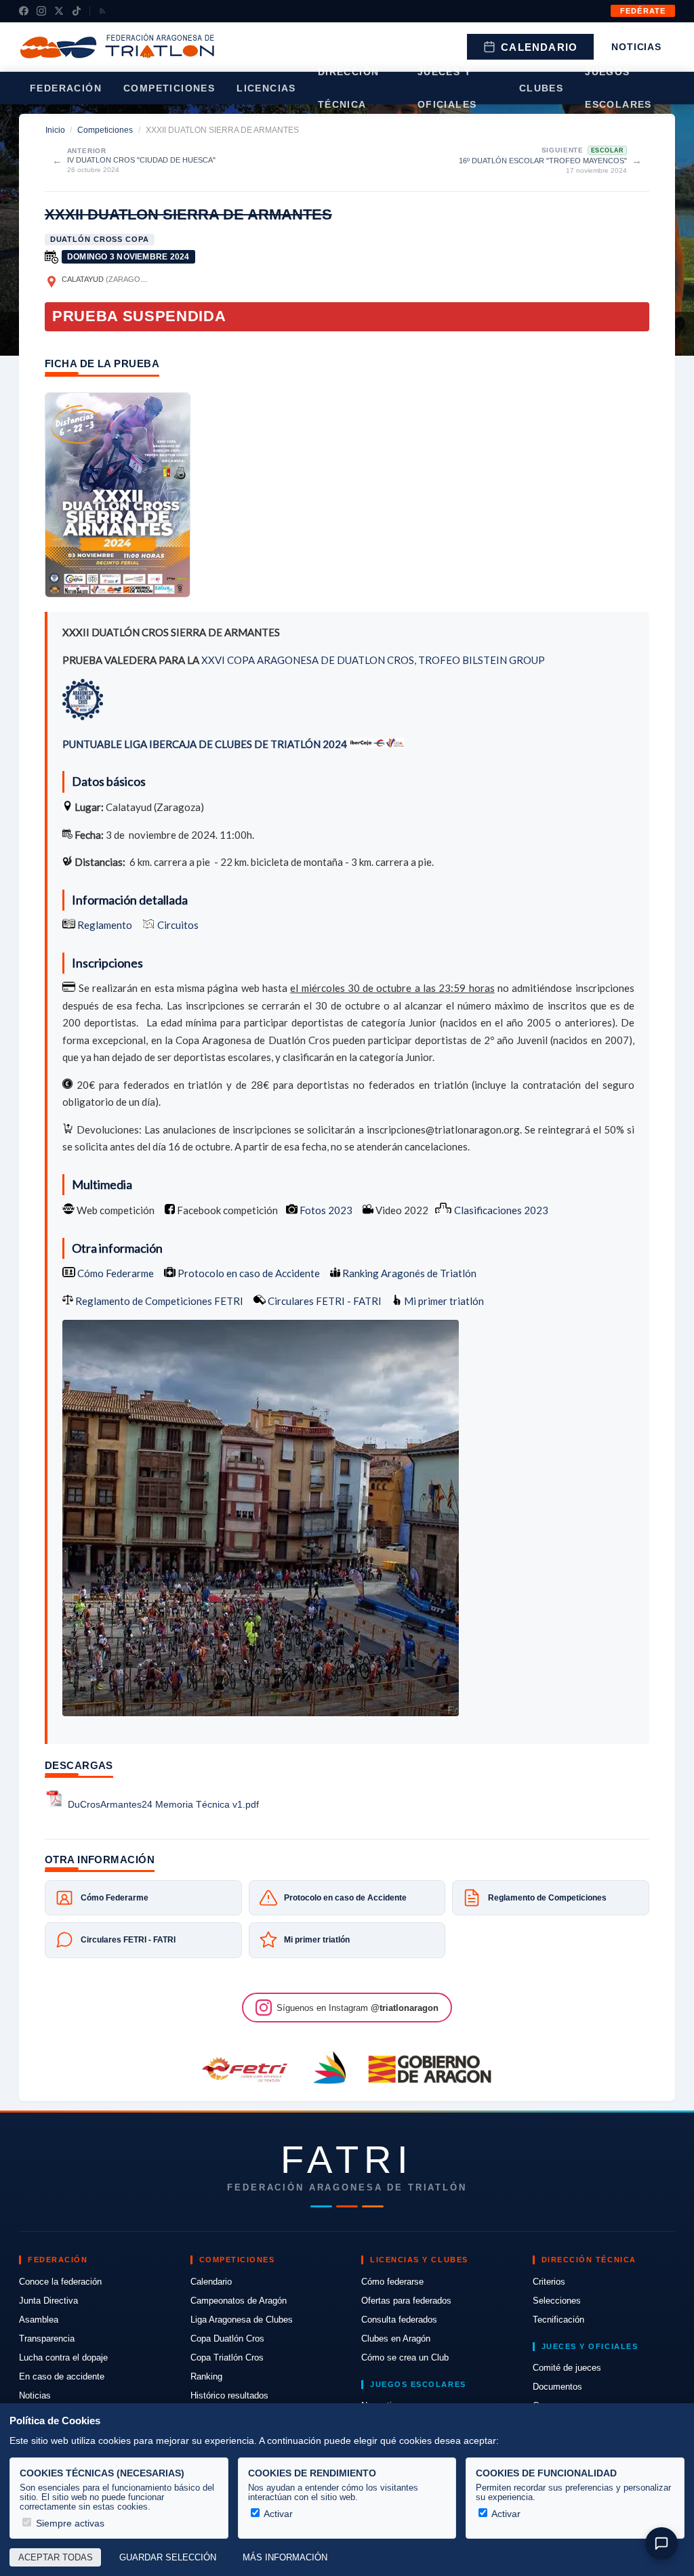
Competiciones (169, 88)
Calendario (539, 47)
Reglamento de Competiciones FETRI (159, 1301)
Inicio (55, 130)
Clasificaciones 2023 (501, 1210)
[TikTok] (77, 11)
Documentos (557, 2387)
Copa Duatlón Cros (227, 2339)
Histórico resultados (229, 2395)
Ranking (206, 2376)
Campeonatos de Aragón (239, 2301)
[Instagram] (41, 11)
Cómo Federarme (115, 1273)
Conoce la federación (60, 2282)
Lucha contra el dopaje (63, 2357)
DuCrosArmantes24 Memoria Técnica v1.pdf (163, 1805)
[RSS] (102, 11)
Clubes (541, 88)
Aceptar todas (56, 2558)
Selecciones (557, 2301)
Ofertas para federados (406, 2301)
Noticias (636, 47)
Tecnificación (558, 2320)
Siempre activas (69, 2523)
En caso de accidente (62, 2376)
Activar (277, 2514)
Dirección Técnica (349, 88)
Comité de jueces (567, 2368)
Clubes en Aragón (396, 2339)
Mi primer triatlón (443, 1301)
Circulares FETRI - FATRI (324, 1301)
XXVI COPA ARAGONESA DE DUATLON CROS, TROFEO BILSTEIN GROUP (373, 660)
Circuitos (178, 925)
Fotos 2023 (326, 1210)
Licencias (266, 88)
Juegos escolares (618, 88)
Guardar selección (168, 2558)
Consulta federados (399, 2320)
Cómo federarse (392, 2282)
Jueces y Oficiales (447, 88)
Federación (66, 88)
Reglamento (105, 925)
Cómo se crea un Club (405, 2357)
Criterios (549, 2282)
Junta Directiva (48, 2301)
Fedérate (643, 11)
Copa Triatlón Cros (227, 2357)
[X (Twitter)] (59, 11)
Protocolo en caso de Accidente (248, 1273)
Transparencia (47, 2339)
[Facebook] (24, 11)
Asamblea (39, 2320)
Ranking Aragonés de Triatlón (408, 1273)
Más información (285, 2558)
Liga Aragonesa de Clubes (242, 2320)
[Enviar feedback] (661, 2543)
